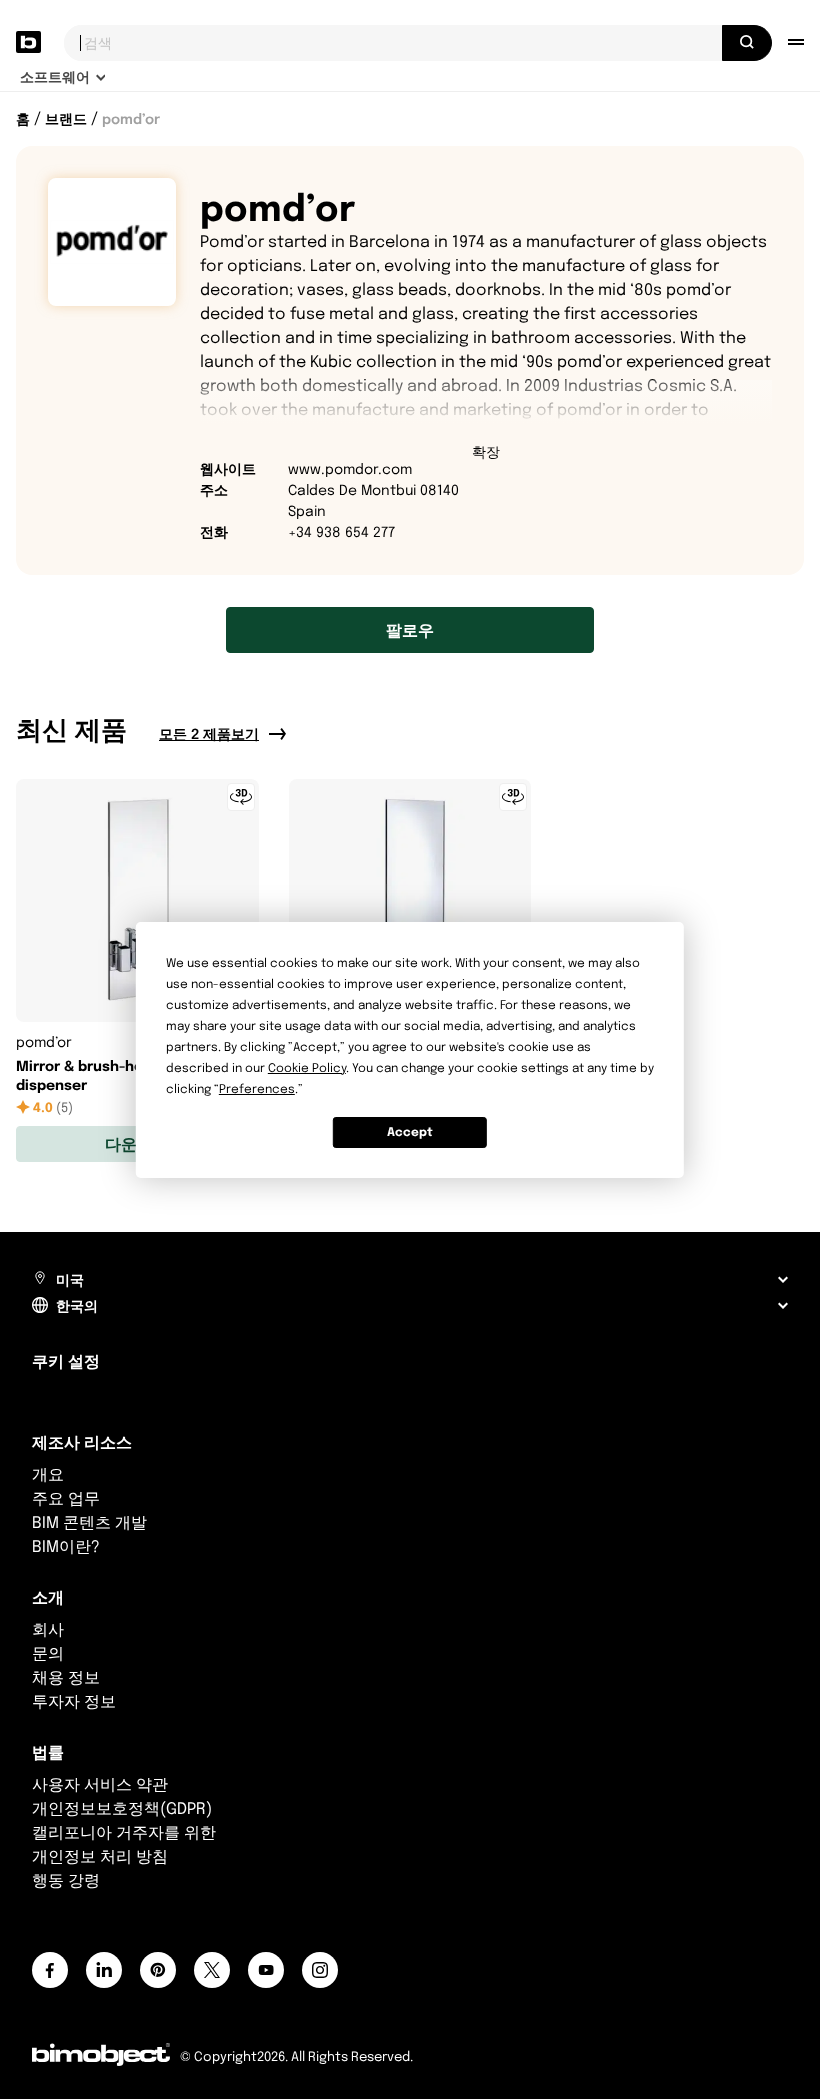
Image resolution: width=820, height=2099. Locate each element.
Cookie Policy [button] (307, 1067)
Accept (410, 1131)
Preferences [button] (257, 1088)
